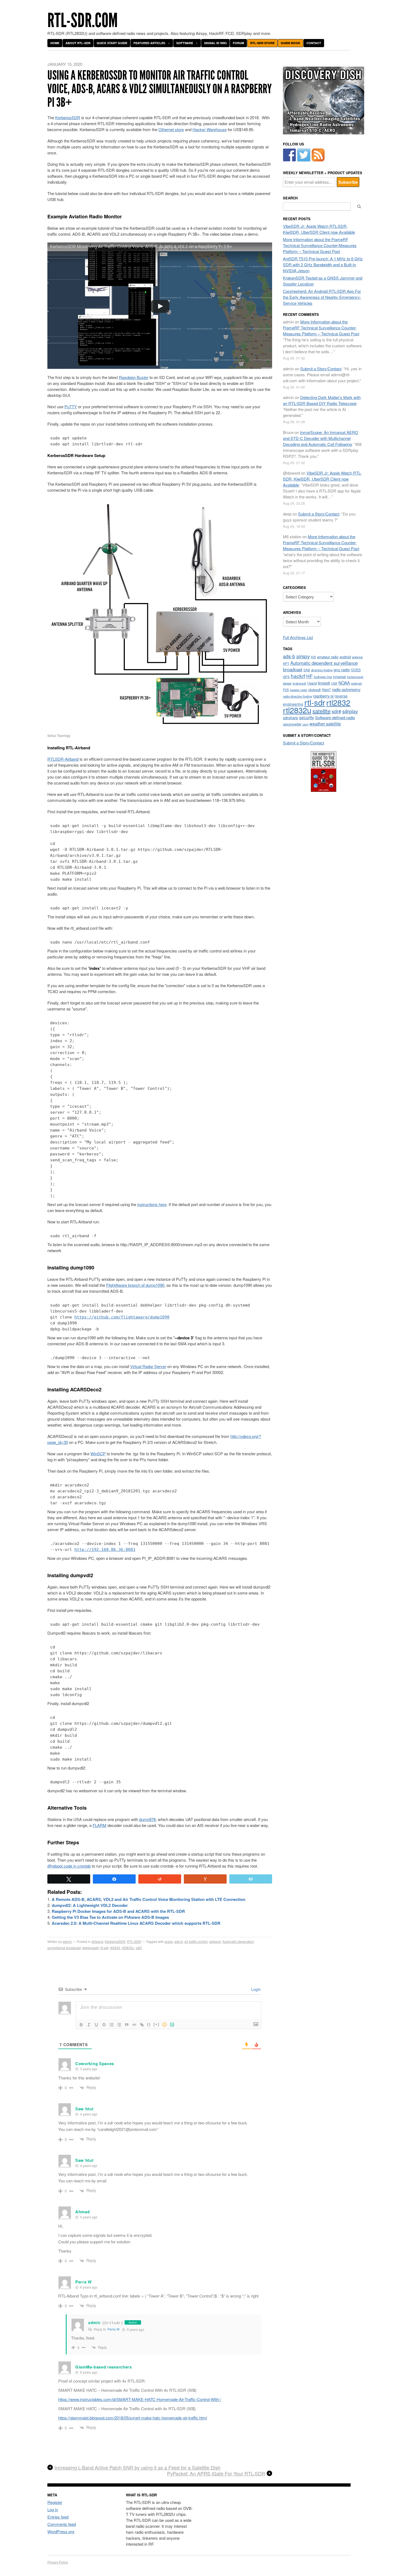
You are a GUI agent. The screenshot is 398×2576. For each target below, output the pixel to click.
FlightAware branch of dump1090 (135, 1285)
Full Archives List (298, 637)
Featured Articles (149, 43)
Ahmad (83, 2212)
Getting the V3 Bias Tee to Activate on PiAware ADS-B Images (110, 1917)
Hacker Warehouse (210, 129)
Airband (97, 1941)
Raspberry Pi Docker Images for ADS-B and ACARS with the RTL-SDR (118, 1911)
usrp (305, 724)
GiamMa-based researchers (104, 2367)
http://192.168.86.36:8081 (105, 1550)
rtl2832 (115, 1948)
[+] (156, 2024)
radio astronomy (346, 689)
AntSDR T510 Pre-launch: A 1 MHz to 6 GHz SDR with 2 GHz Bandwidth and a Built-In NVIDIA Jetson (323, 265)
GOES (356, 670)
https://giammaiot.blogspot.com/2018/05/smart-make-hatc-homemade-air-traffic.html (133, 2418)
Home (55, 43)
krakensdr (299, 683)
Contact (314, 43)
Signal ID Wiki (215, 43)
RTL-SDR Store (262, 43)
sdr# (336, 711)
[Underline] (96, 2025)
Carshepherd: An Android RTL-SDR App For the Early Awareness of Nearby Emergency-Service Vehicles (322, 297)
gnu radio (342, 670)
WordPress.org (61, 2531)
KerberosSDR (68, 117)
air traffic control (196, 1941)
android (345, 657)
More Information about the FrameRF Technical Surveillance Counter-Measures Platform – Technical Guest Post (320, 245)
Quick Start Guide (112, 43)
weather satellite (325, 724)
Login (255, 1989)
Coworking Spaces (95, 2063)
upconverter (292, 724)
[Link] (142, 2025)
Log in (53, 2509)
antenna (357, 657)
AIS (313, 657)
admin (67, 1941)
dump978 (147, 1819)
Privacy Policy (58, 2562)
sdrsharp (291, 717)
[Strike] (104, 2025)
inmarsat (340, 677)
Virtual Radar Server (148, 1366)
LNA (334, 683)
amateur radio (328, 657)
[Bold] (81, 2025)
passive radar (299, 690)
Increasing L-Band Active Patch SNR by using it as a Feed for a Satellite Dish (137, 2468)
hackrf (298, 676)
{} (149, 2024)
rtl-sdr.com (83, 20)
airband (215, 1941)
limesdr (324, 683)
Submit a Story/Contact (321, 369)
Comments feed (62, 2524)
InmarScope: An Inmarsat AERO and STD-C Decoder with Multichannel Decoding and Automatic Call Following (321, 438)
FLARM (99, 1825)
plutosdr (315, 690)
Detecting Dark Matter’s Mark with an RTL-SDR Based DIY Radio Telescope (322, 400)
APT (286, 663)
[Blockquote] (127, 2025)
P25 (286, 690)
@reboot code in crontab (69, 1866)
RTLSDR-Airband (63, 759)
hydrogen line (323, 677)
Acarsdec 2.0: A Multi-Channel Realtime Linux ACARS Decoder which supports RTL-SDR (136, 1923)
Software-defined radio (335, 717)
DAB (307, 670)
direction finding (322, 670)
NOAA (344, 683)
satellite (322, 711)
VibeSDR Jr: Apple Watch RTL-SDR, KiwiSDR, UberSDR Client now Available (319, 229)
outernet (356, 683)
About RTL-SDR (78, 43)
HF (309, 676)
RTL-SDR (134, 1941)
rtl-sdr (104, 1948)
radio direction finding (297, 696)
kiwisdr (287, 683)
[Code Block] (134, 2025)
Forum (238, 43)
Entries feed (58, 2517)
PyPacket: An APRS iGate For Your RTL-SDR (216, 2474)
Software (185, 43)
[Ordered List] (112, 2025)
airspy (303, 656)
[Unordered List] (119, 2025)
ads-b (179, 1941)
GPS (286, 677)
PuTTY (71, 406)
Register (55, 2502)
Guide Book (291, 43)
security (307, 717)
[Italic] (89, 2025)
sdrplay (350, 711)
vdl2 (139, 1948)
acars (169, 1941)
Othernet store (171, 129)
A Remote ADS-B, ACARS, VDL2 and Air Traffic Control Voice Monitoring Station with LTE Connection (149, 1899)
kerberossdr (355, 677)
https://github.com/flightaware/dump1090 (122, 1317)
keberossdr (90, 1948)
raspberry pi (323, 696)
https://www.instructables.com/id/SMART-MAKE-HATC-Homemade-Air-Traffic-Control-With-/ (140, 2399)
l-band (312, 683)
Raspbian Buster (134, 377)
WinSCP (98, 1454)
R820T (326, 690)
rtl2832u (128, 1948)
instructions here (152, 1204)
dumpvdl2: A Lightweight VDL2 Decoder (90, 1905)
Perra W (113, 2329)
